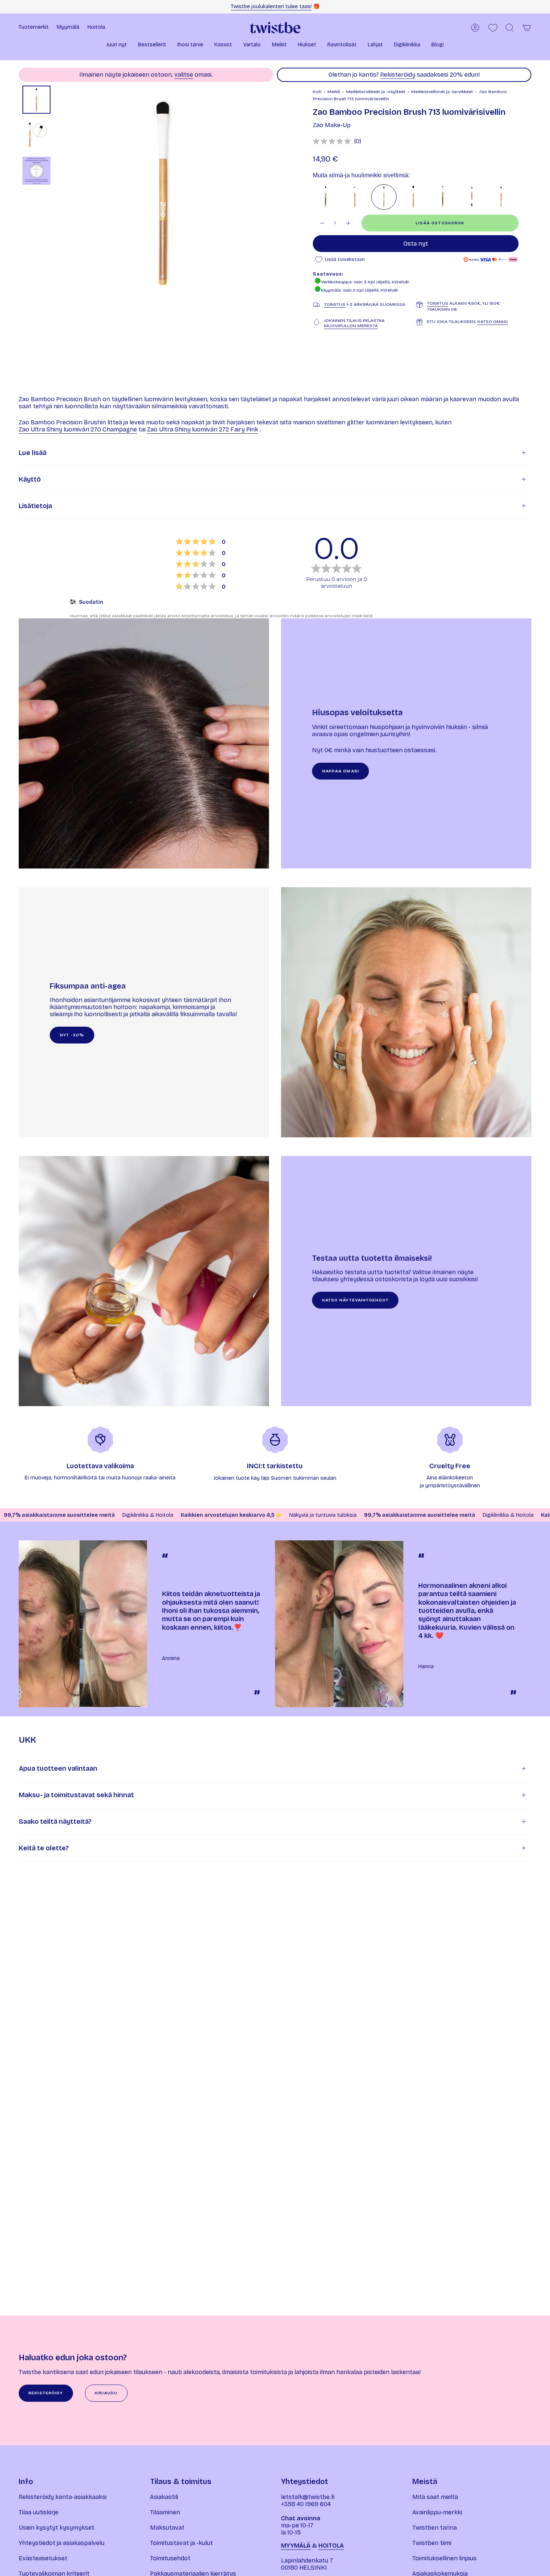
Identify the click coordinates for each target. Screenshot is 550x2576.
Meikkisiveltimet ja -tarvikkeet (442, 92)
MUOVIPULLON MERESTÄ (351, 326)
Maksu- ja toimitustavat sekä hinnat (76, 1795)
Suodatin (91, 602)
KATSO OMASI (493, 322)
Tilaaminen (165, 2512)
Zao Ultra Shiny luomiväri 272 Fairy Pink (203, 429)
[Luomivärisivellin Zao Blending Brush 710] (326, 197)
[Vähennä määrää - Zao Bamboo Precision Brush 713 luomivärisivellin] (322, 223)
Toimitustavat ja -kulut (181, 2543)
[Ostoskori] (527, 28)
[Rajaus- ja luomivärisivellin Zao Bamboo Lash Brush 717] (355, 197)
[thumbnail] (36, 100)
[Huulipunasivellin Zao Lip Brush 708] (501, 197)
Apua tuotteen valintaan (58, 1768)
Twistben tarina (435, 2528)
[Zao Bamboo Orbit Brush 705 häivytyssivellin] (443, 197)
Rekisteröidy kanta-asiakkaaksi (63, 2497)
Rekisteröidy (398, 75)
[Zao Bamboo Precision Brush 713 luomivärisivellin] (384, 197)
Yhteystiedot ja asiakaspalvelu (62, 2543)
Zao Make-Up (332, 125)
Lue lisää (33, 453)
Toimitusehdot (170, 2558)
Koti (317, 92)
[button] (117, 45)
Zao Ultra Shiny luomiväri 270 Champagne (78, 429)
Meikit (334, 92)
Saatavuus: (328, 274)
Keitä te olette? (44, 1848)
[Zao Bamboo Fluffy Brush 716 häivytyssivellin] (413, 197)
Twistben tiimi (432, 2543)
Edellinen (58, 191)
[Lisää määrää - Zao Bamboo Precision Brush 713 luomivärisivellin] (349, 223)
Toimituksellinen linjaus (444, 2558)
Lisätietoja (35, 506)
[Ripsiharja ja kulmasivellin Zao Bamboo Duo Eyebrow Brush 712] (472, 197)
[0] (493, 28)
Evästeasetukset (43, 2558)
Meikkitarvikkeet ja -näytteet (376, 92)
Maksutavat (167, 2528)
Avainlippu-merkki (437, 2512)
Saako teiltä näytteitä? (55, 1822)
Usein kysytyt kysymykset (56, 2528)
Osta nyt (416, 244)
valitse (184, 75)
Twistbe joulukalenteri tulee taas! (271, 7)
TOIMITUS (335, 304)
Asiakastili (164, 2497)
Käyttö (30, 479)
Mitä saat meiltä (435, 2497)
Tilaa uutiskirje (39, 2512)
